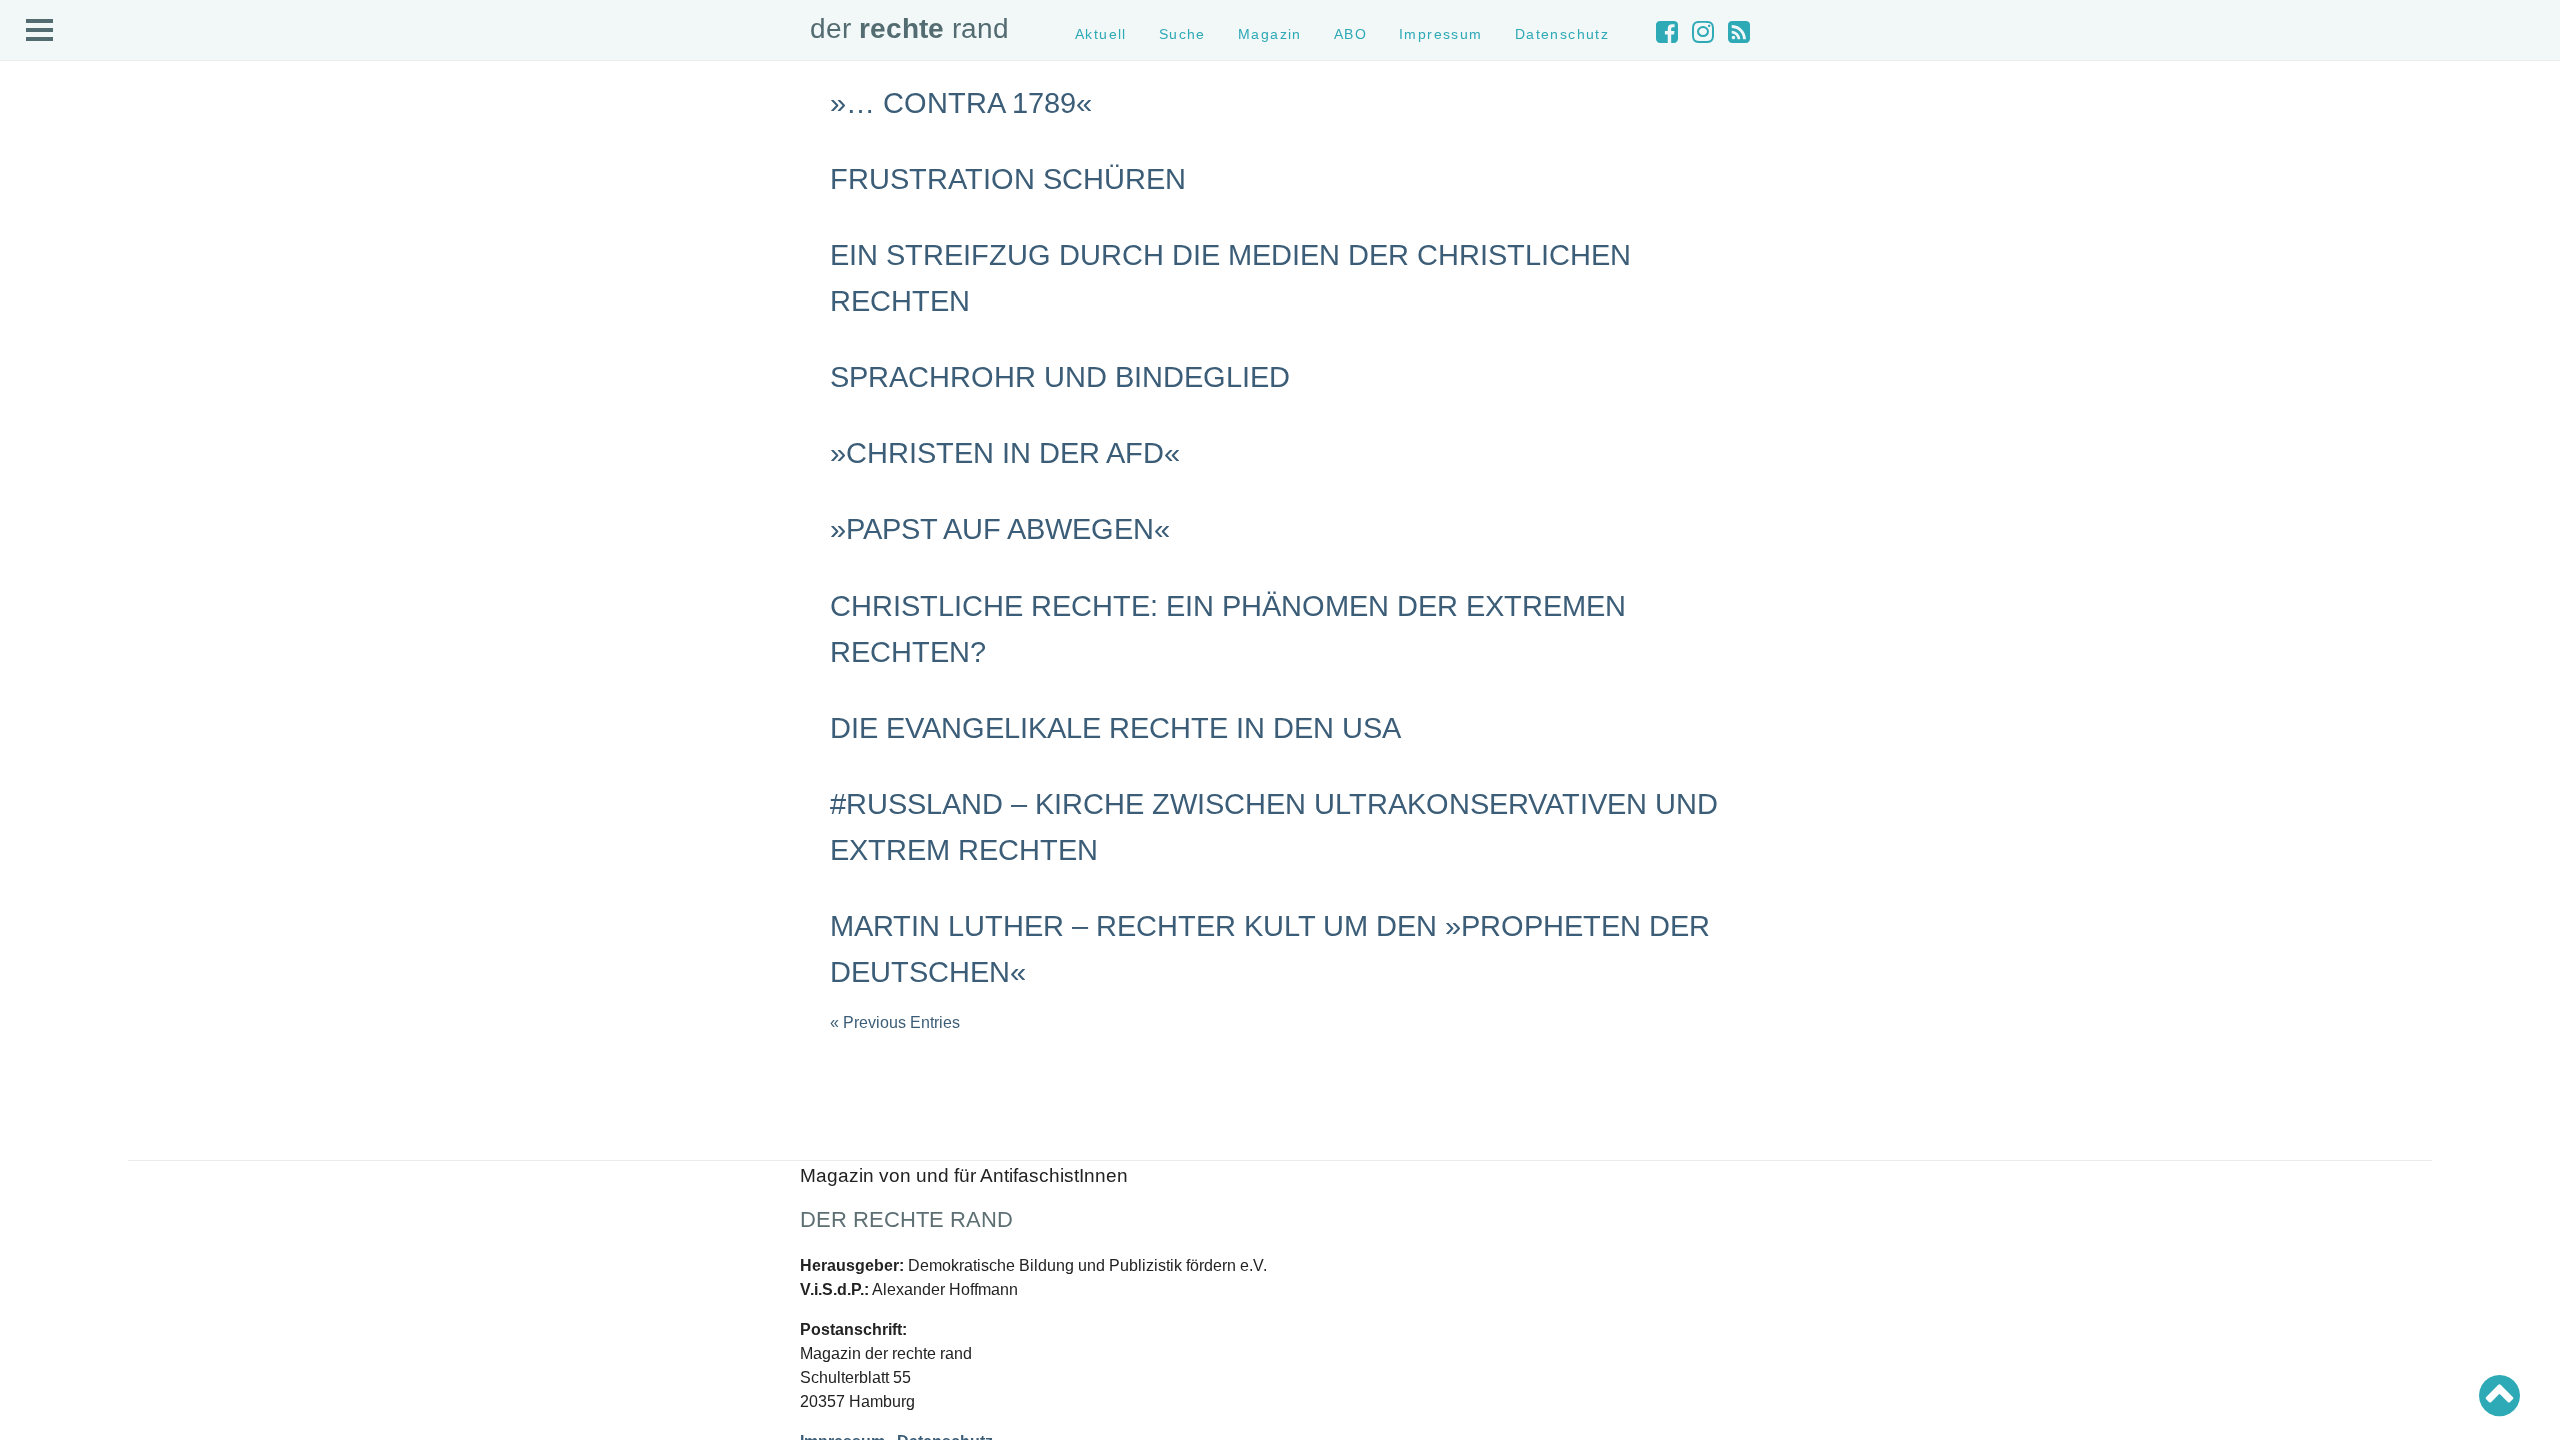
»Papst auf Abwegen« (1000, 529)
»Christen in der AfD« (1005, 453)
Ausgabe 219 (58, 603)
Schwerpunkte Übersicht (90, 365)
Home (37, 145)
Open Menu (40, 31)
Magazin (44, 198)
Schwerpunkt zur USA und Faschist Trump (143, 400)
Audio (36, 216)
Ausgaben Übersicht (78, 549)
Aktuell (40, 163)
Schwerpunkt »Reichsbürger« (104, 454)
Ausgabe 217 (58, 638)
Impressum (52, 270)
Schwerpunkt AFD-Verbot (92, 383)
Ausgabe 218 (58, 620)
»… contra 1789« (961, 103)
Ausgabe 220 (58, 585)
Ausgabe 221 (58, 567)
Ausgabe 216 (58, 656)
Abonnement (56, 234)
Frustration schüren (1008, 179)
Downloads (51, 252)
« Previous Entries (895, 1022)
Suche (38, 181)
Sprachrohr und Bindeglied (1060, 377)
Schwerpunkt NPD (73, 472)
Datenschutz (56, 288)
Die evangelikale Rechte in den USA (1115, 728)
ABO (1350, 34)
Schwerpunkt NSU (73, 436)
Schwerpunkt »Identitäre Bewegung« (125, 418)
